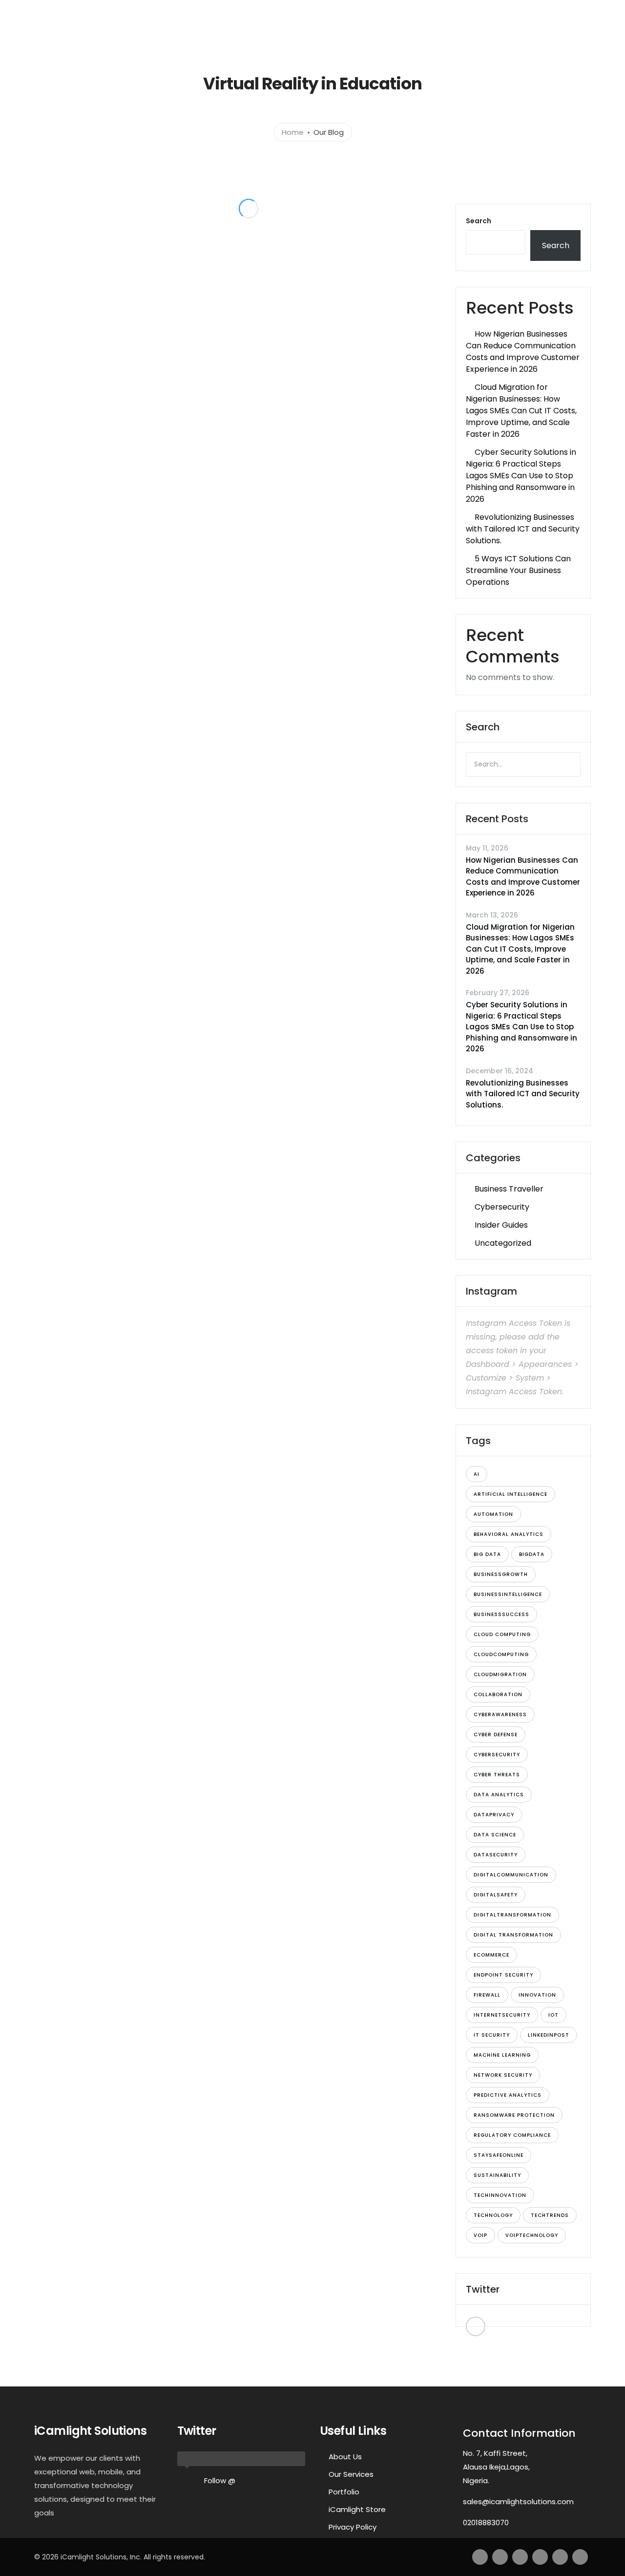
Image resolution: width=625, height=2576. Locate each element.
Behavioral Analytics (509, 1534)
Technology (493, 2215)
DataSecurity (496, 1855)
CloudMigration (500, 1674)
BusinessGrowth (501, 1574)
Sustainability (497, 2175)
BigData (532, 1554)
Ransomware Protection (514, 2115)
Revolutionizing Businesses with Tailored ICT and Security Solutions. (523, 529)
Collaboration (498, 1694)
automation (493, 1514)
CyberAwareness (500, 1714)
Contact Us (401, 33)
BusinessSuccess (501, 1614)
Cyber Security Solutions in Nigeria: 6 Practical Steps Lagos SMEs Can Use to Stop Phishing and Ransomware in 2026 (521, 476)
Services (297, 33)
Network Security (503, 2075)
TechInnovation (500, 2195)
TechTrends (550, 2215)
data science (495, 1835)
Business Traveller (509, 1189)
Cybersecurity (502, 1207)
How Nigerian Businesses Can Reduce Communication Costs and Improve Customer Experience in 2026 (523, 351)
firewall (487, 1995)
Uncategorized (503, 1243)
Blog (574, 33)
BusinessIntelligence (508, 1594)
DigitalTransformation (512, 1915)
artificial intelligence (510, 1494)
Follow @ (220, 2480)
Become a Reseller (520, 33)
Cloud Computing (502, 1634)
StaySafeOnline (499, 2155)
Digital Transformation (513, 1935)
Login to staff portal (480, 9)
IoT (553, 2015)
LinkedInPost (549, 2035)
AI (477, 1474)
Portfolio (352, 33)
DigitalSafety (496, 1895)
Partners (450, 33)
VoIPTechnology (532, 2235)
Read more (150, 360)
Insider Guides (501, 1225)
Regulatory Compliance (512, 2135)
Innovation (537, 1995)
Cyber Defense (496, 1735)
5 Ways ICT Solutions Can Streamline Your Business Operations (518, 570)
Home (211, 33)
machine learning (502, 2055)
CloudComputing (501, 1654)
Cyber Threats (497, 1775)
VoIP (480, 2235)
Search (479, 221)
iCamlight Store (357, 2509)
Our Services (351, 2474)
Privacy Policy (353, 2527)
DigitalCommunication (511, 1875)
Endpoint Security (503, 1975)
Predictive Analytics (508, 2095)
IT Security (492, 2035)
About (257, 33)
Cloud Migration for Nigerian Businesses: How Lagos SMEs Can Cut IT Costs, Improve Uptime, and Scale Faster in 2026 (521, 411)
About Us (345, 2457)
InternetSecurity (502, 2015)
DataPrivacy (494, 1815)
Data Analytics (499, 1795)
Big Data (487, 1554)
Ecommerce (491, 1955)
